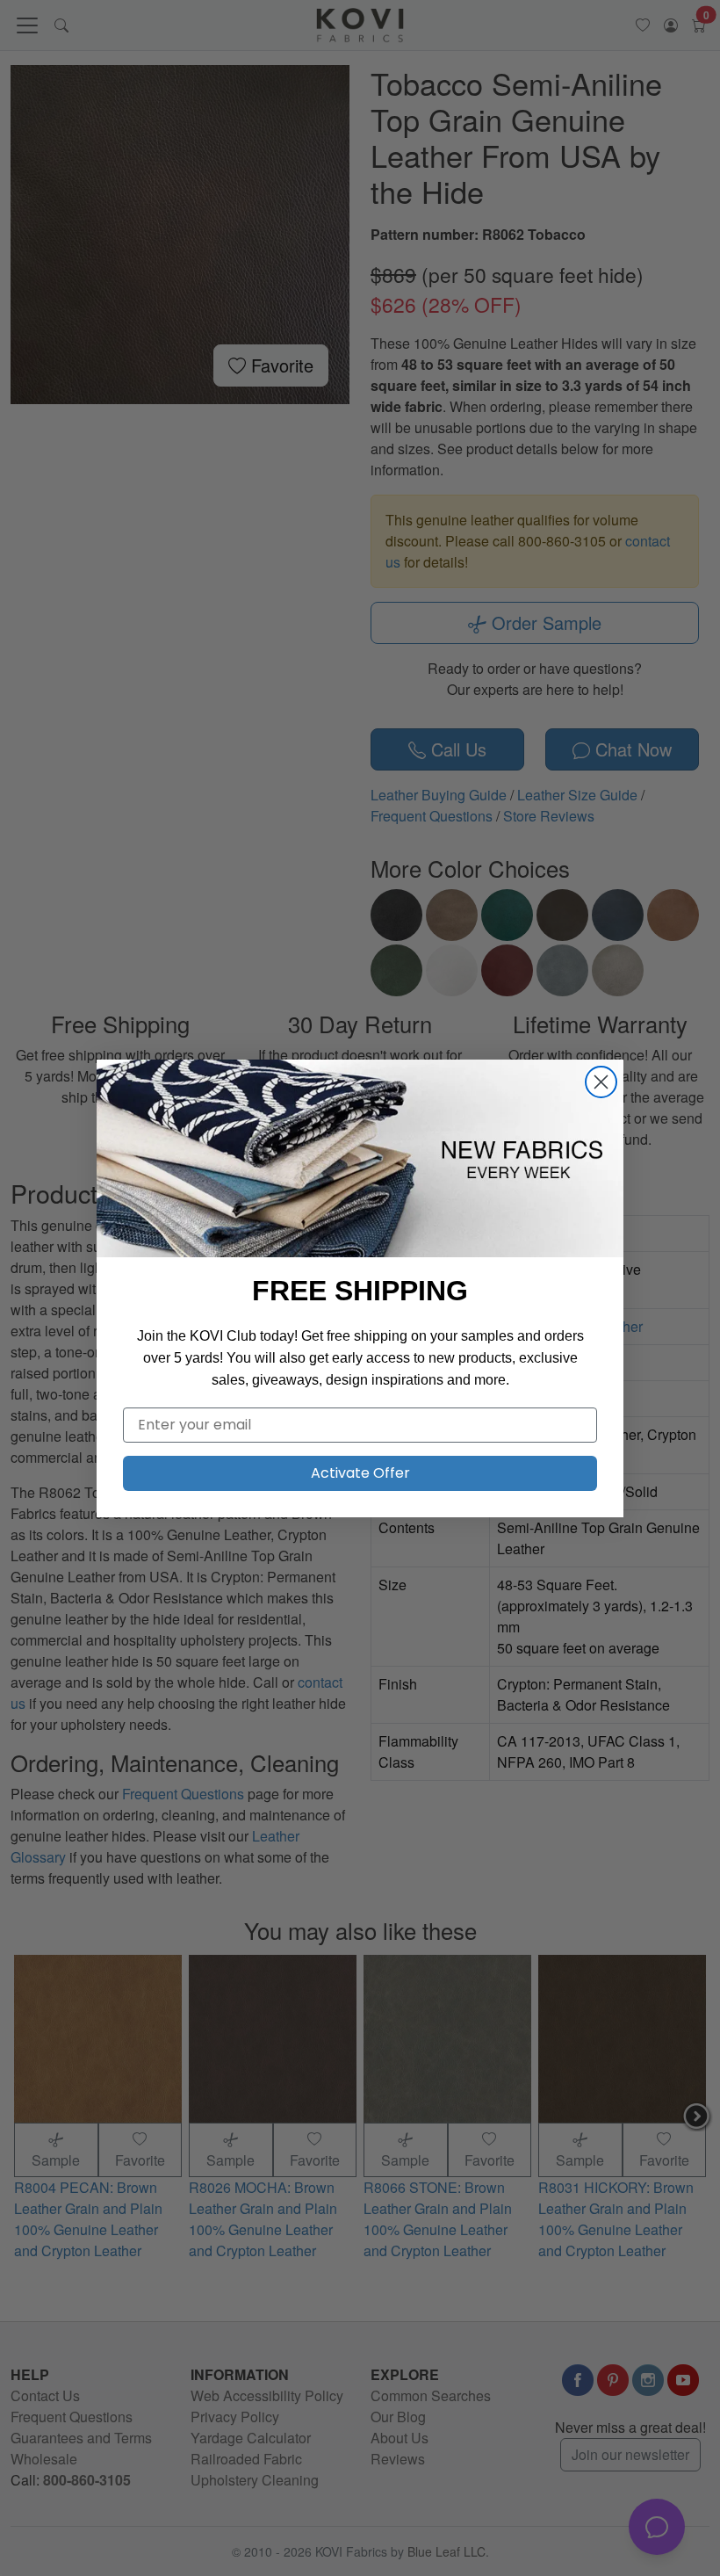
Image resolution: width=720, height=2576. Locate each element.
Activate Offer (360, 1473)
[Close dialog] (601, 1082)
